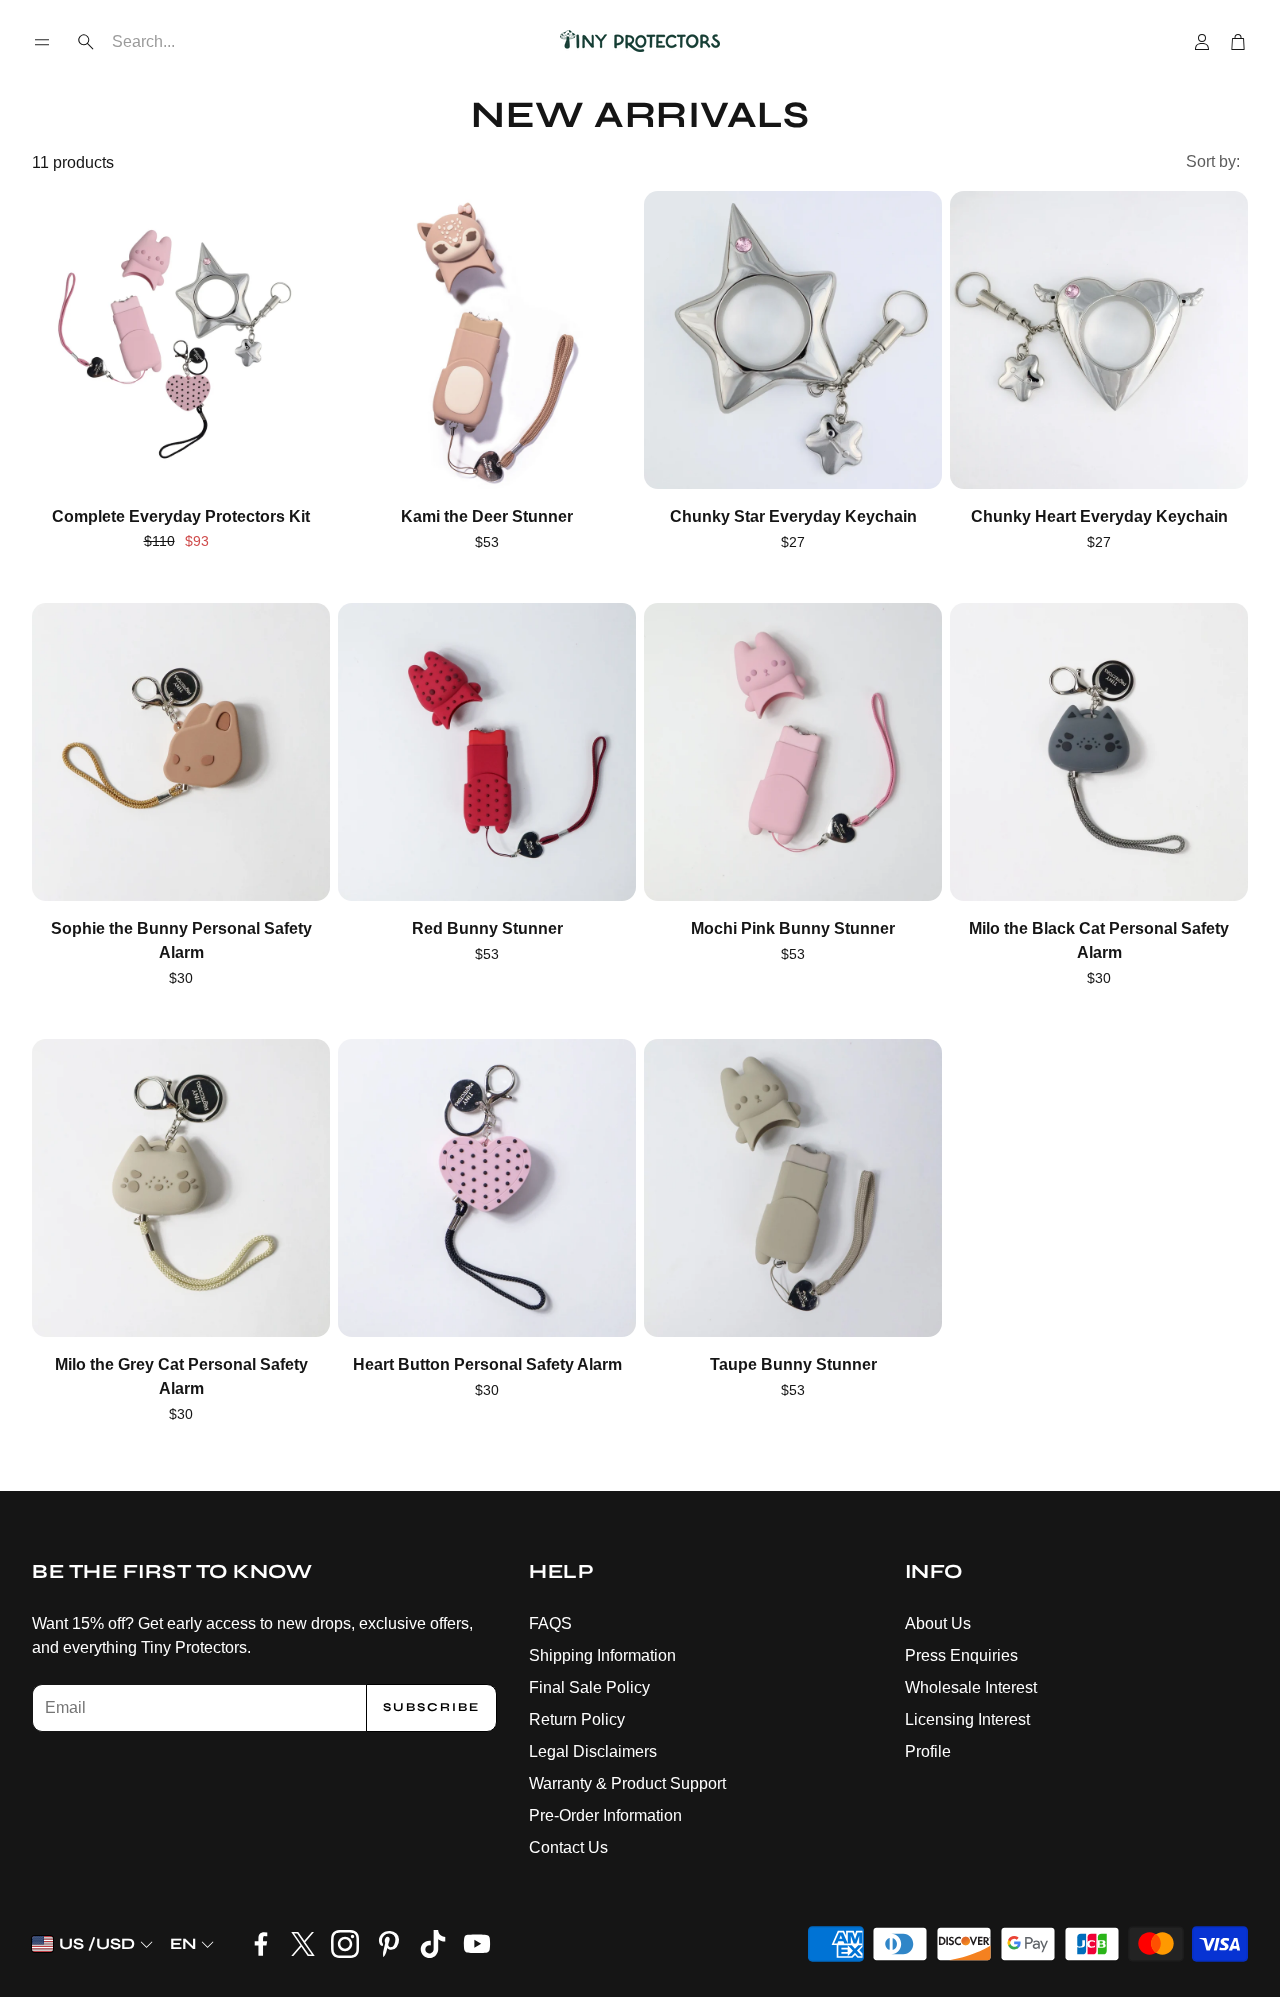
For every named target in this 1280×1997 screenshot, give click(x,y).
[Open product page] (181, 340)
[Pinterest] (389, 1944)
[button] (42, 42)
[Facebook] (261, 1944)
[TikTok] (433, 1944)
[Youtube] (477, 1944)
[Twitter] (303, 1944)
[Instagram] (345, 1944)
